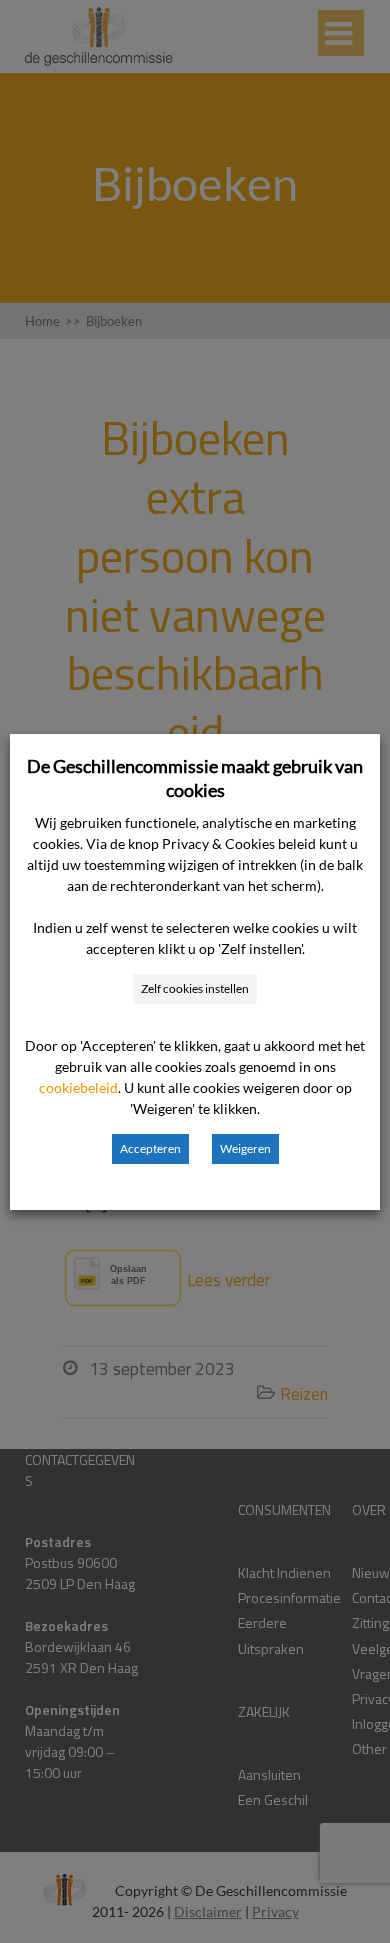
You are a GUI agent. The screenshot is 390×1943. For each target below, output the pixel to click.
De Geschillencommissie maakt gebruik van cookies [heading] (195, 778)
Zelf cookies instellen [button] (195, 988)
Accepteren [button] (150, 1148)
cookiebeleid (78, 1087)
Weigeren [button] (245, 1148)
